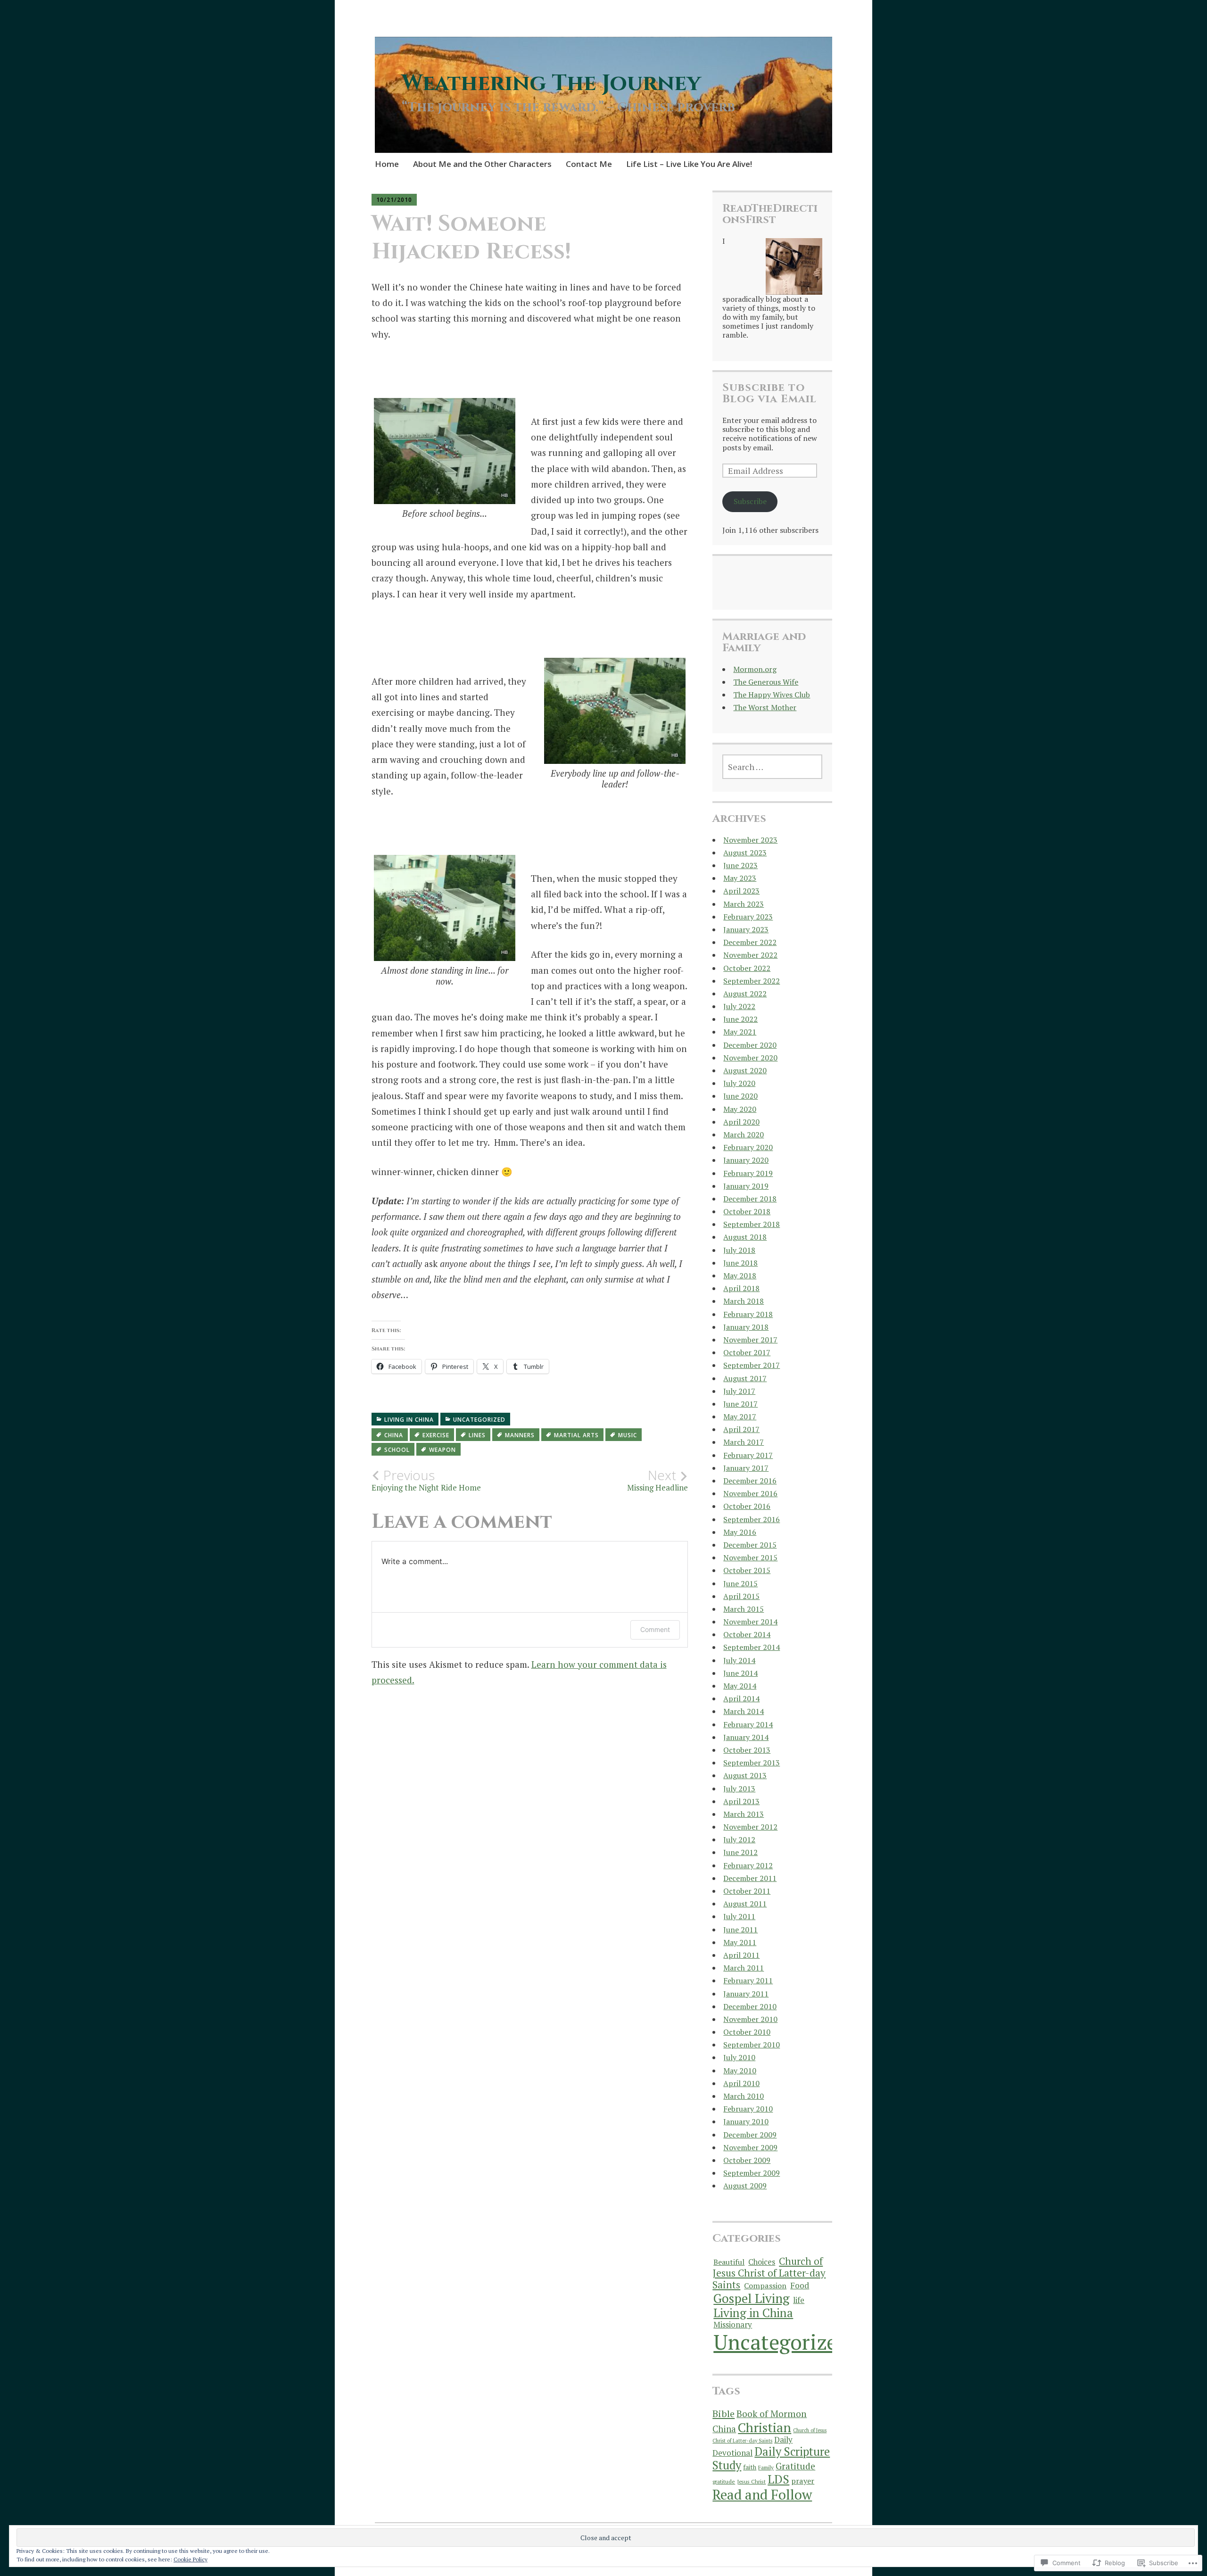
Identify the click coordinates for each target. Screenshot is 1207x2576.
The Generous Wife (766, 682)
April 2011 (741, 1955)
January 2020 (746, 1160)
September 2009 (752, 2173)
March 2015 (744, 1609)
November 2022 (750, 955)
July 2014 (739, 1660)
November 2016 (750, 1493)
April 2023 (741, 891)
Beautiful (729, 2262)
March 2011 (744, 1968)
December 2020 (750, 1045)
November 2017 (750, 1340)
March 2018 (744, 1301)
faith (750, 2467)
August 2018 (745, 1237)
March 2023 (744, 904)
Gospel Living (751, 2298)
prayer (803, 2481)
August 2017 (745, 1378)
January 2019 (746, 1186)
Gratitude (795, 2466)
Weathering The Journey (551, 83)
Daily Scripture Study (771, 2458)
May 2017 (740, 1416)
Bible (723, 2414)
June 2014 (740, 1673)
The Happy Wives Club (772, 695)
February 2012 (748, 1865)
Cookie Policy (190, 2559)
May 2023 (740, 878)
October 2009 (747, 2160)
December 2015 (750, 1545)
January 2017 (746, 1468)
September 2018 (752, 1224)
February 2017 (748, 1455)
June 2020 (740, 1096)
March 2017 (744, 1442)
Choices (762, 2262)
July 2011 (739, 1916)
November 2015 (750, 1557)
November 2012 (750, 1827)
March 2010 (744, 2096)
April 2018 (741, 1288)
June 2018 (740, 1263)
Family (766, 2467)
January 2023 (746, 929)
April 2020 (741, 1122)
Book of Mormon (772, 2414)
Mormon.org (755, 669)
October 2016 (747, 1506)
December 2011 (750, 1878)
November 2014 (750, 1622)
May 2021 (740, 1032)
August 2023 (745, 853)
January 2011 (746, 1994)
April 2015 (741, 1596)
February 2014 (748, 1724)
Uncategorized (479, 1420)
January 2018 (746, 1327)
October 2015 (747, 1570)
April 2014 (741, 1698)
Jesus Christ (751, 2481)
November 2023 (750, 840)
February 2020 (748, 1147)
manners (520, 1435)
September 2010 (752, 2045)
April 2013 (741, 1801)
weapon (442, 1450)
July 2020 (739, 1083)
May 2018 (740, 1276)
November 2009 (750, 2147)
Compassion (765, 2286)
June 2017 (740, 1404)
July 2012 (739, 1839)
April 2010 (741, 2083)
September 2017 (752, 1365)
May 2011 (740, 1942)
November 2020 (750, 1058)
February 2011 (748, 1980)
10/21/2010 (394, 200)
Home (387, 164)
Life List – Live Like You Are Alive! (689, 164)
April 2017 (741, 1429)
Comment (655, 1629)
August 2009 (745, 2186)
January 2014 (746, 1737)
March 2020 (744, 1135)
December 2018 (750, 1199)
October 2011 (747, 1891)
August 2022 (745, 994)
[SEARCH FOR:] (772, 767)
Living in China (409, 1420)
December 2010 (750, 2006)
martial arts (576, 1435)
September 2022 (752, 981)
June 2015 (740, 1583)
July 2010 (739, 2057)
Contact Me (589, 164)
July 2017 (739, 1391)
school (397, 1450)
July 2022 (739, 1006)
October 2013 (747, 1750)
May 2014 (740, 1686)
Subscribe (750, 501)
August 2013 (745, 1775)
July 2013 (739, 1789)
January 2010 (746, 2121)
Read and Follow (762, 2494)
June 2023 (740, 865)
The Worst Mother (765, 707)
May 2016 (740, 1532)
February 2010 (748, 2109)
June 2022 (740, 1019)
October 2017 (747, 1352)
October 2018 (747, 1211)
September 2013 (752, 1763)
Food (800, 2285)
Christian (765, 2427)
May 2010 (740, 2071)
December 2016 (750, 1481)
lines (477, 1435)
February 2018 (748, 1314)
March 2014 (744, 1711)
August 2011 (745, 1904)
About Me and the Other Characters (482, 164)
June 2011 (740, 1930)
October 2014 (747, 1634)
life (799, 2300)
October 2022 (747, 968)
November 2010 (750, 2019)
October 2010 (747, 2032)
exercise (436, 1435)
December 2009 (750, 2135)
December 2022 (750, 942)
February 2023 (748, 917)
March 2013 (744, 1814)
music (628, 1435)
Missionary (733, 2325)
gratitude (724, 2481)
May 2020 (740, 1109)
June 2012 (740, 1852)
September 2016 (752, 1519)
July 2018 (739, 1250)
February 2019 (748, 1173)
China (394, 1435)
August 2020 (745, 1070)
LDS (778, 2479)
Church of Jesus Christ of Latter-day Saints (769, 2273)
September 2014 (752, 1647)
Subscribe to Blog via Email (769, 393)
